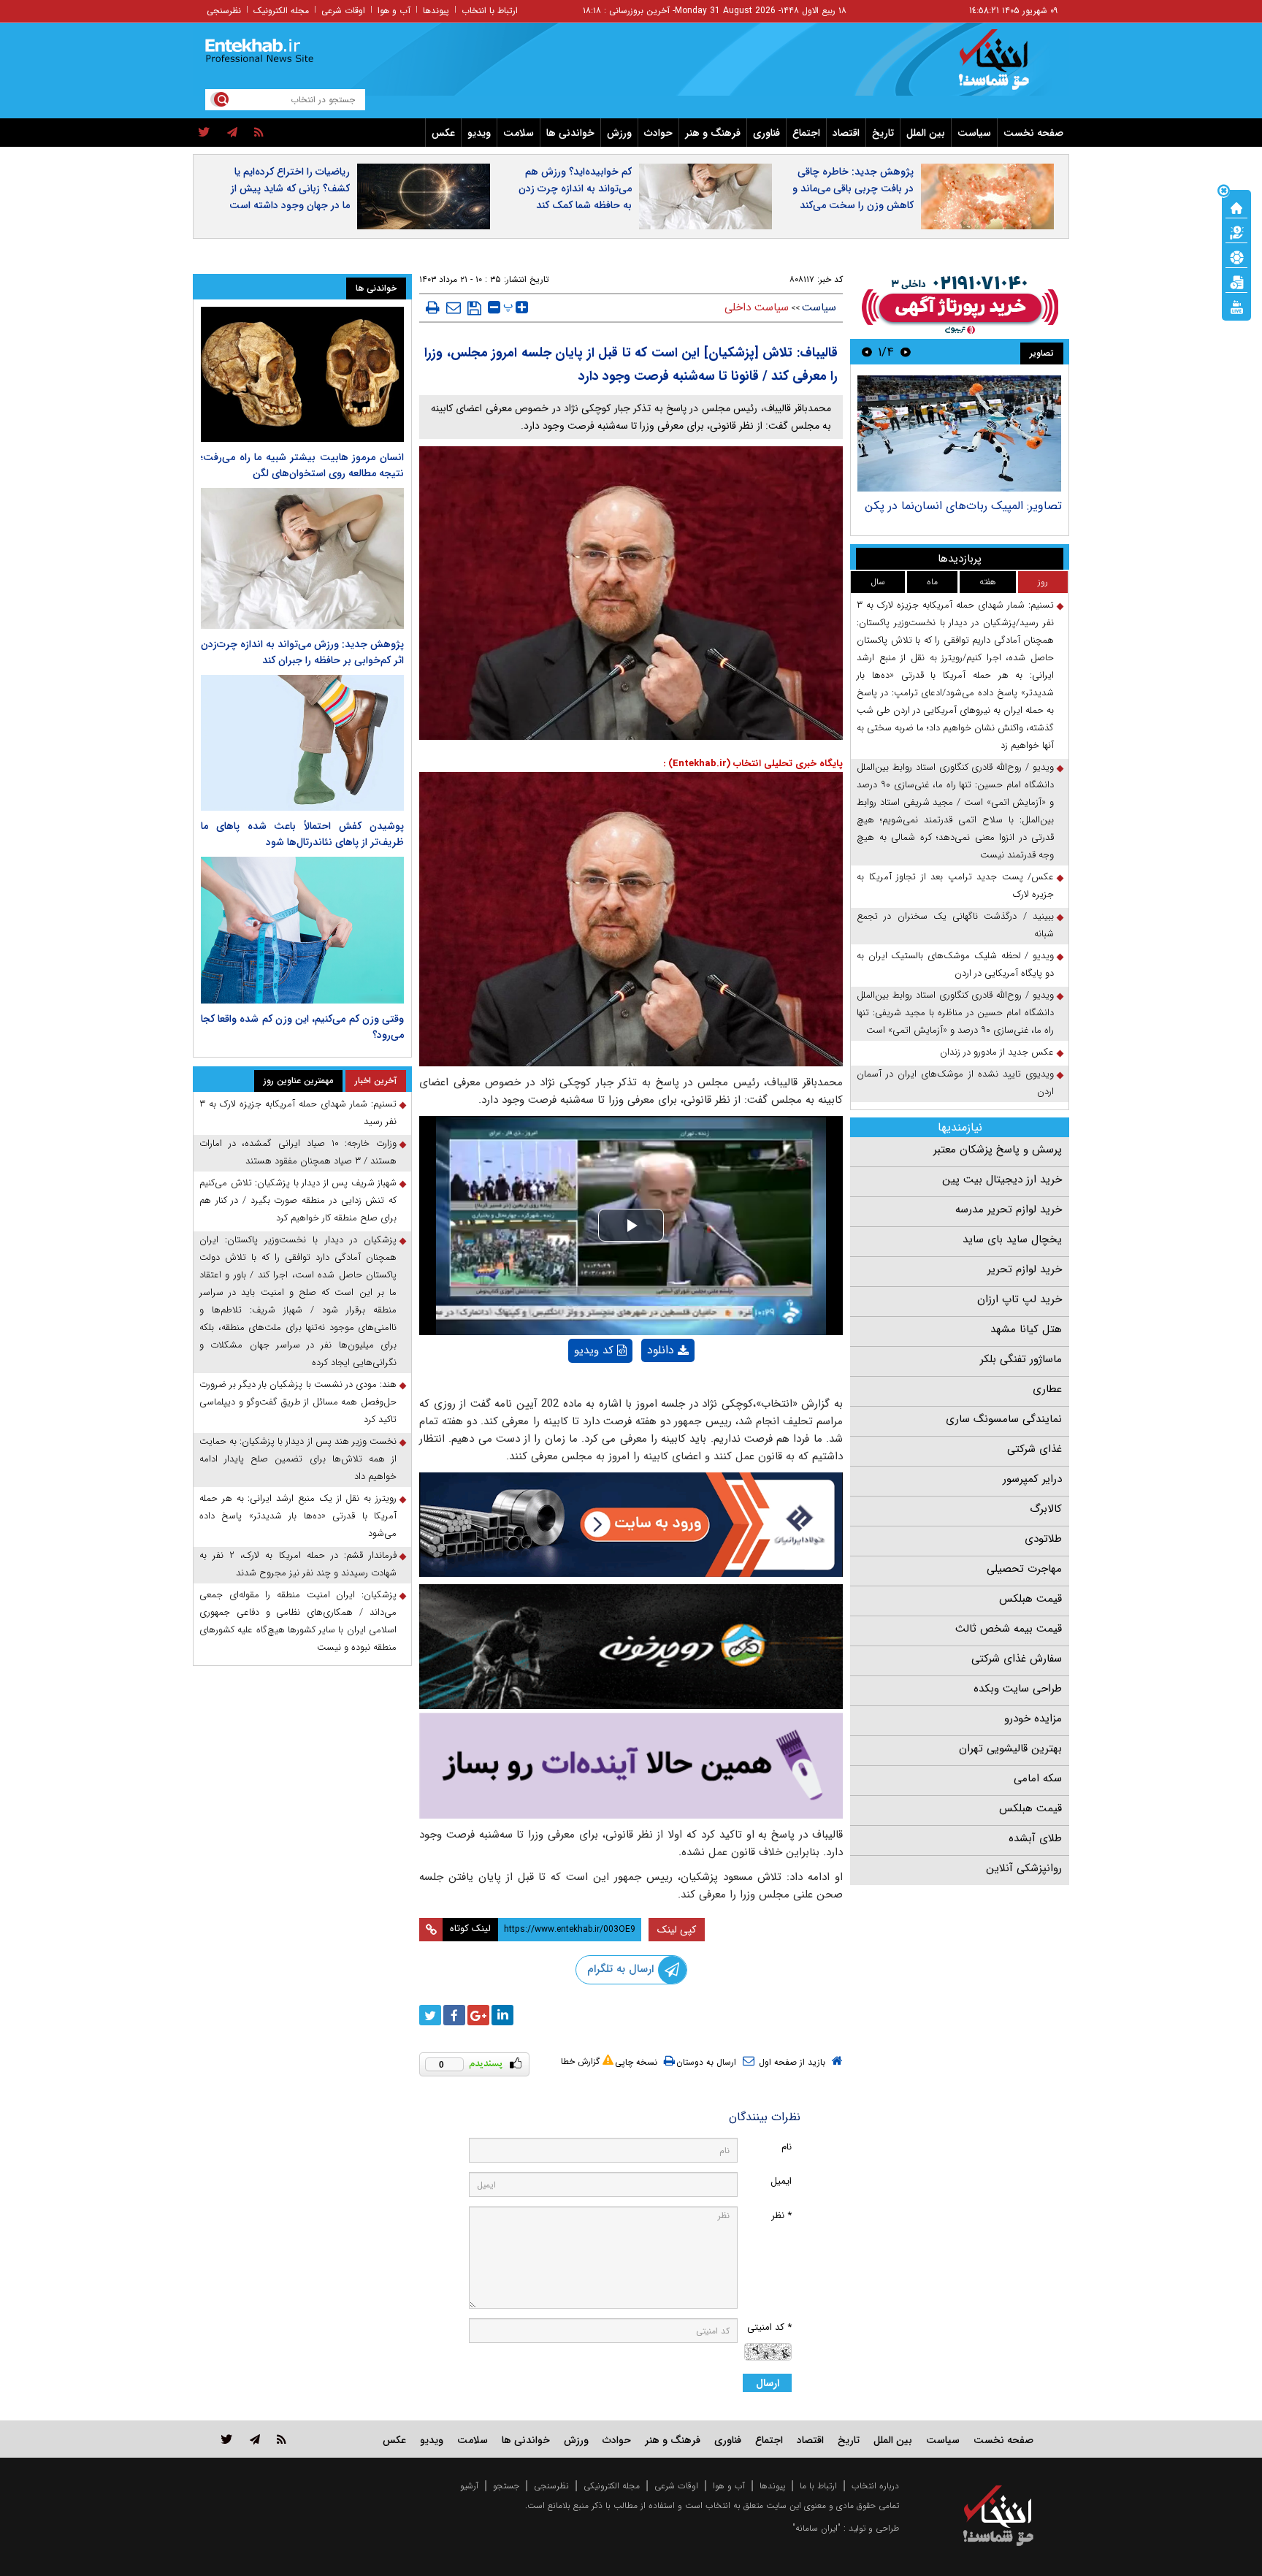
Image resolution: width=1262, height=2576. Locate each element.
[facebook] (454, 2015)
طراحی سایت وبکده (1018, 1689)
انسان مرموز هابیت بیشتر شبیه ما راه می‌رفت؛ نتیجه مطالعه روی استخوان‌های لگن (302, 465)
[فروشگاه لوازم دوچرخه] (631, 1647)
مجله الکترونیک (281, 11)
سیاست (974, 133)
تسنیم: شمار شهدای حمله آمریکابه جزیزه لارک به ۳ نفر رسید (298, 1113)
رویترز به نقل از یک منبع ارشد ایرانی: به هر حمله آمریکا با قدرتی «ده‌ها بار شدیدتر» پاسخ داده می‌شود (298, 1516)
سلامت (519, 133)
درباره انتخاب (875, 2486)
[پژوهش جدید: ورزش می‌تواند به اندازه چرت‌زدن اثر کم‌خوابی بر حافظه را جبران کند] (302, 558)
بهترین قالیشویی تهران (1010, 1748)
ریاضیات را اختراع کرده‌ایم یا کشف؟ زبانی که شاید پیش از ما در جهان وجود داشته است (290, 188)
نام (787, 2147)
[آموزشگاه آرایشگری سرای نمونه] (631, 1766)
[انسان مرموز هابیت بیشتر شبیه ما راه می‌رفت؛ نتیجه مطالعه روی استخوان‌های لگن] (302, 374)
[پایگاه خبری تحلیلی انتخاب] (1005, 66)
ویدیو (479, 133)
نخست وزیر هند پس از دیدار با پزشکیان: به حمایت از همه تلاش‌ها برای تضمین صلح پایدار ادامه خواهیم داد (298, 1459)
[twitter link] (227, 2439)
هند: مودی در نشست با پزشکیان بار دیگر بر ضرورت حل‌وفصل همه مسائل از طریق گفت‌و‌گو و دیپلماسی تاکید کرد (298, 1402)
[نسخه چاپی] (433, 307)
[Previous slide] (906, 352)
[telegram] (232, 133)
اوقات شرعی (343, 11)
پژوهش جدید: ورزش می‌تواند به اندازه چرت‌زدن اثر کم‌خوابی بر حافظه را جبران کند (302, 652)
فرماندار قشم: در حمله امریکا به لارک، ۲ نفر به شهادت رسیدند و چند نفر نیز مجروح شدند (298, 1564)
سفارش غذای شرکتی (1017, 1659)
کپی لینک (677, 1930)
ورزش (619, 133)
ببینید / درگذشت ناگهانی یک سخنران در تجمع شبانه (955, 925)
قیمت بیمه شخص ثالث (1009, 1629)
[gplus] (478, 2015)
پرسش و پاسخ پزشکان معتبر (998, 1150)
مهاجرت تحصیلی (1024, 1569)
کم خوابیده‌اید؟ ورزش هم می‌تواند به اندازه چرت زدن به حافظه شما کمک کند (575, 188)
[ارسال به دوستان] (454, 307)
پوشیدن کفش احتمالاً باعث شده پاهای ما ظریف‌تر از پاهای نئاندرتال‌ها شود (302, 834)
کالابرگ (1046, 1509)
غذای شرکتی (1035, 1449)
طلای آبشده (1035, 1838)
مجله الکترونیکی (612, 2486)
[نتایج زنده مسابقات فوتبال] (1236, 306)
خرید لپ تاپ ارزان (1020, 1299)
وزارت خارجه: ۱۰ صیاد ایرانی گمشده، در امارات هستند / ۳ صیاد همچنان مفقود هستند (298, 1152)
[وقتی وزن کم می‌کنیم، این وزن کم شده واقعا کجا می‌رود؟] (302, 930)
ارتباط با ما (818, 2486)
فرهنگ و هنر (713, 133)
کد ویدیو (594, 1350)
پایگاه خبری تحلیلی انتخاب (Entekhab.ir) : (753, 764)
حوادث (658, 133)
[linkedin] (502, 2015)
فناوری (766, 133)
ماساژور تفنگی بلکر (1021, 1359)
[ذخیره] (474, 308)
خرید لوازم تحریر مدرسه (1009, 1209)
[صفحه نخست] (1236, 207)
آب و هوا (394, 11)
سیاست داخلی (757, 307)
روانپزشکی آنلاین (1024, 1868)
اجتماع (806, 133)
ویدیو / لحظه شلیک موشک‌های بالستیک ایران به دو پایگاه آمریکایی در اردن (955, 964)
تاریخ (883, 133)
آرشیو (469, 2486)
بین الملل (926, 133)
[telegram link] (255, 2439)
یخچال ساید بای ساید (1012, 1239)
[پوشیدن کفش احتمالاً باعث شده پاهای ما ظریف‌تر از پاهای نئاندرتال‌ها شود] (302, 742)
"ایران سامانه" (817, 2528)
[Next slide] (867, 352)
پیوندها (436, 11)
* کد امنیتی (769, 2327)
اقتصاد (846, 133)
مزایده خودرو (1033, 1719)
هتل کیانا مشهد (1026, 1329)
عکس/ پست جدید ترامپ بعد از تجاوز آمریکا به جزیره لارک (955, 886)
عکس (443, 133)
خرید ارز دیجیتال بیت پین (1002, 1180)
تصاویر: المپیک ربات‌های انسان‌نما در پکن (963, 506)
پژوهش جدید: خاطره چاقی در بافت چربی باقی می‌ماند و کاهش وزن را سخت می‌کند (853, 188)
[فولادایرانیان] (631, 1525)
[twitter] (204, 133)
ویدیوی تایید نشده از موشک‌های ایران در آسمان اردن (955, 1083)
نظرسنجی (224, 11)
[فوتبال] (1236, 256)
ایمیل (781, 2181)
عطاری (1047, 1389)
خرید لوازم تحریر (1025, 1269)
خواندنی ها (570, 133)
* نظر (781, 2216)
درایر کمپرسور (1032, 1479)
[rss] (259, 133)
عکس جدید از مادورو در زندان (997, 1052)
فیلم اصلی (643, 1388)
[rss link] (282, 2439)
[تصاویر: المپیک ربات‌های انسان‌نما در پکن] (959, 433)
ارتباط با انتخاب (490, 11)
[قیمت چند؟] (1236, 232)
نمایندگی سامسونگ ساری (1004, 1419)
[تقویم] (1236, 281)
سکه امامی (1038, 1778)
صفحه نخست (1033, 133)
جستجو (506, 2486)
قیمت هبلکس (1030, 1599)
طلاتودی (1043, 1539)
